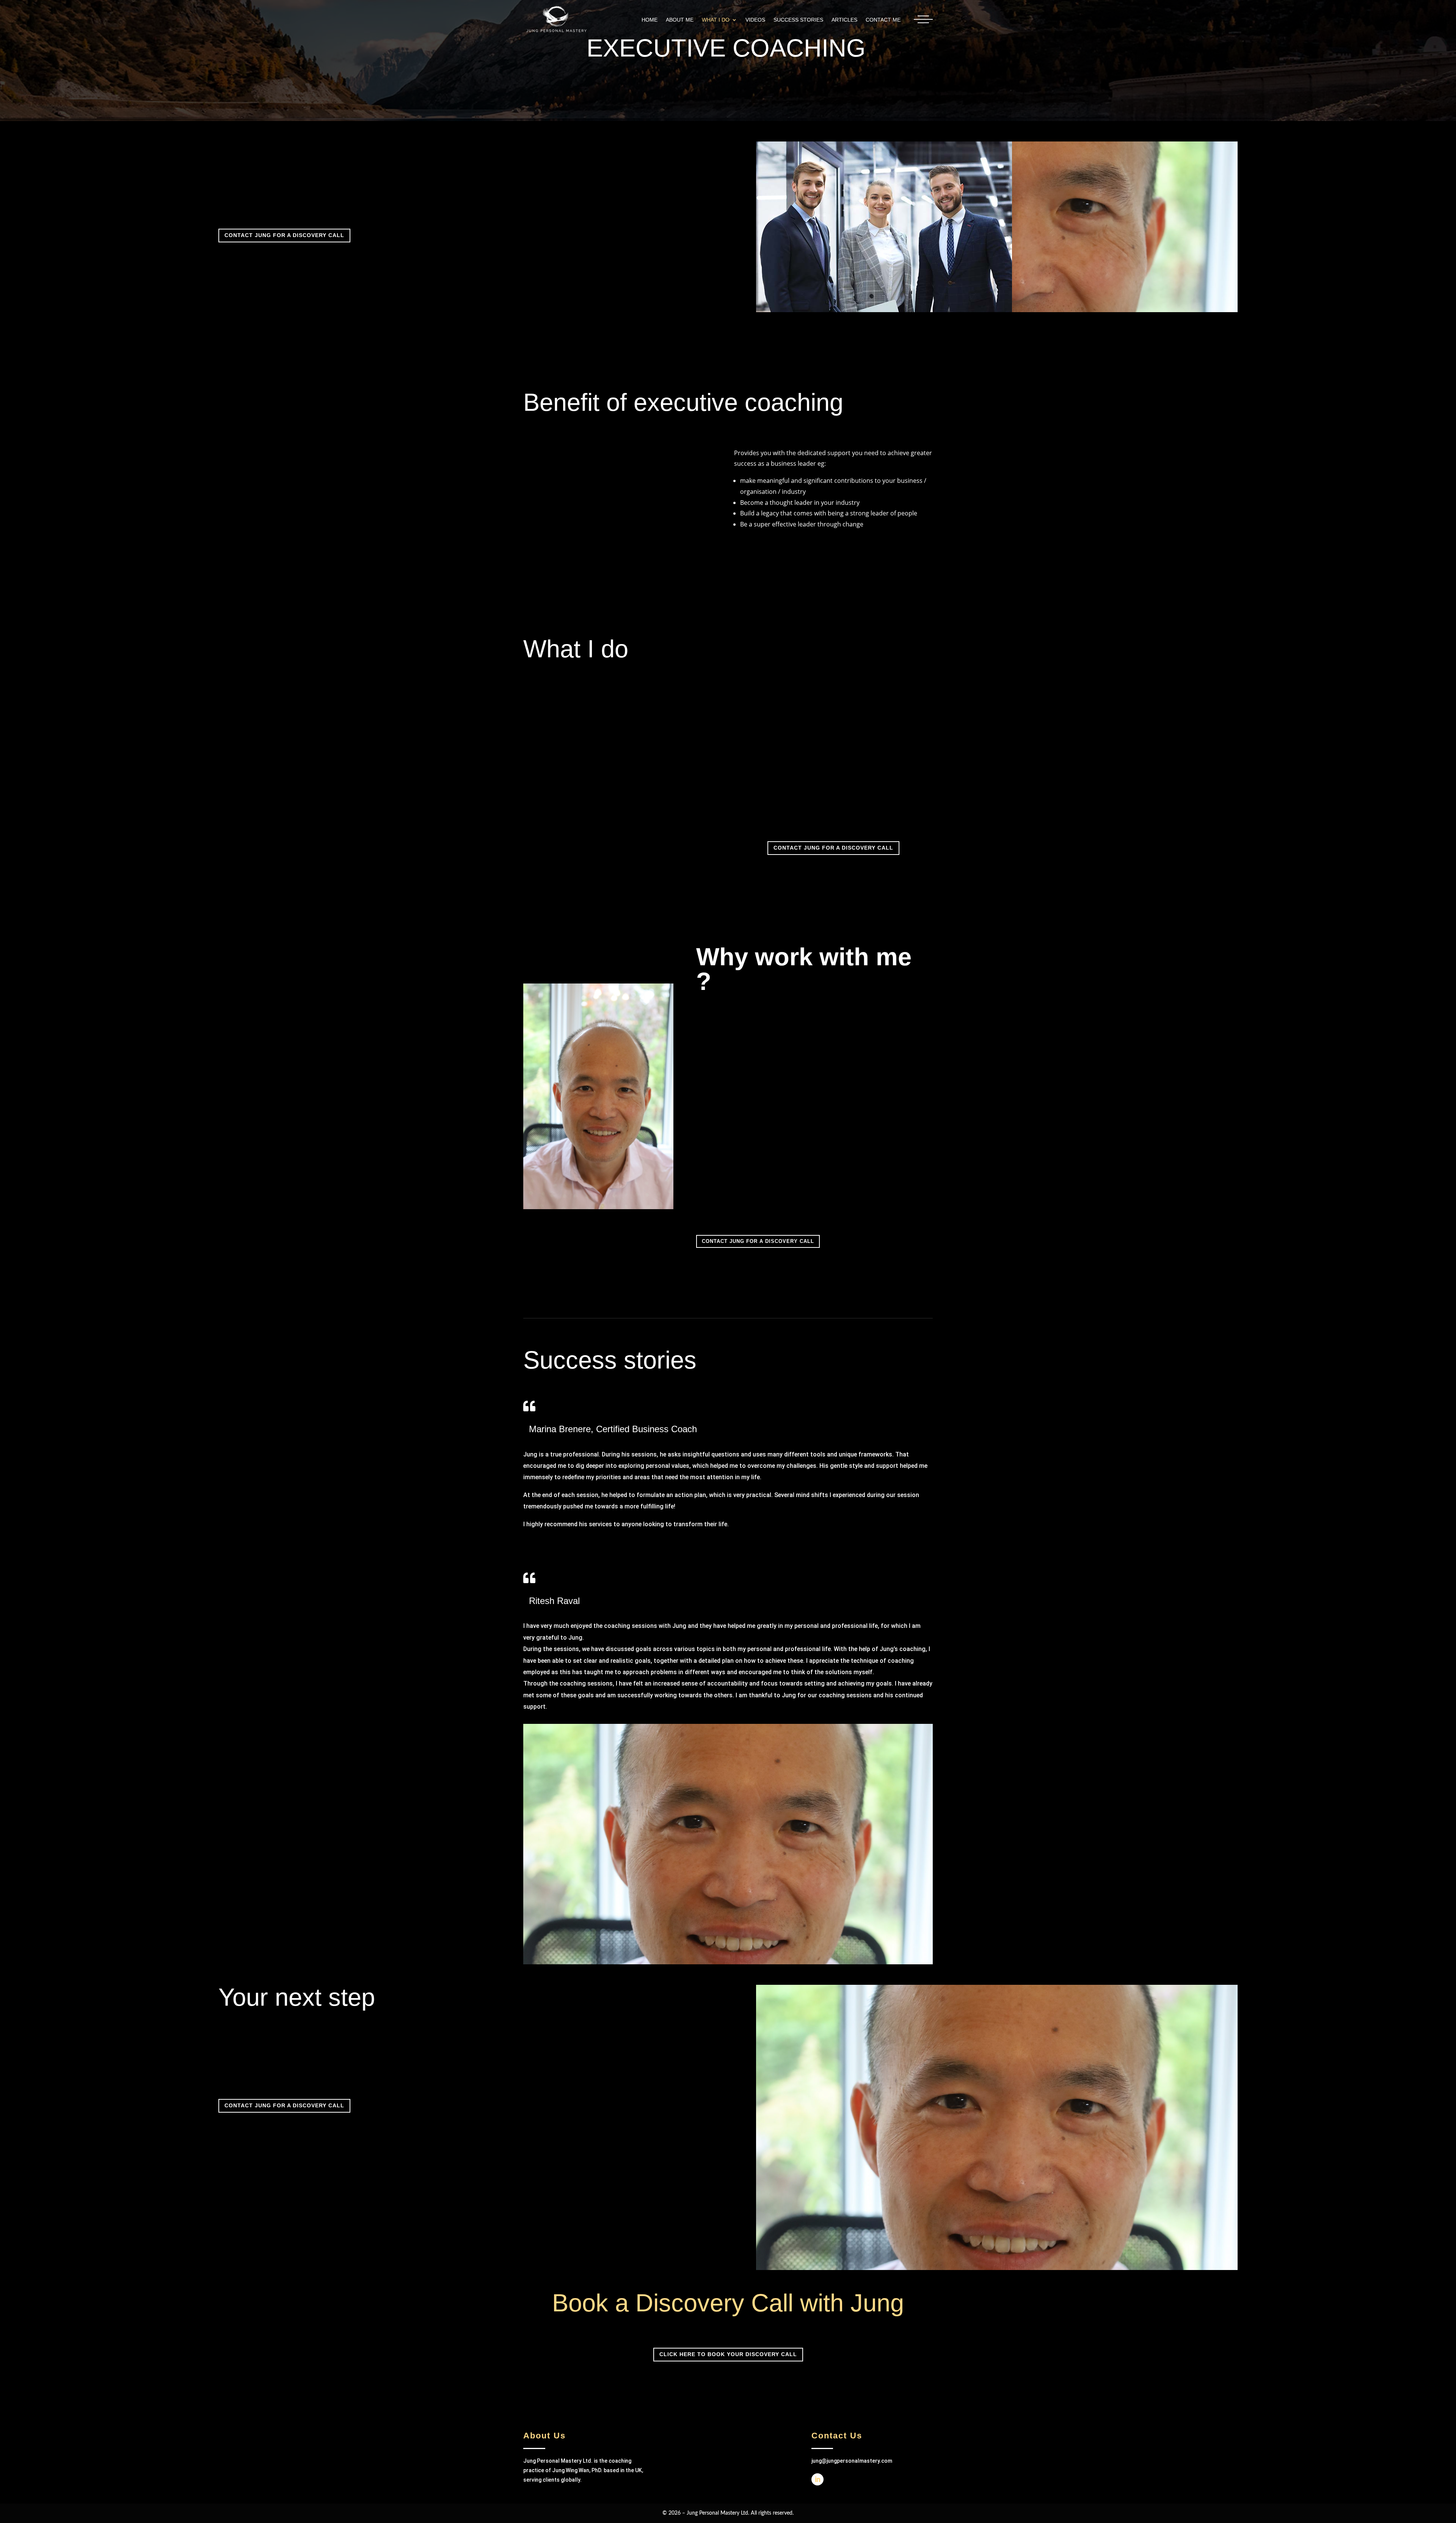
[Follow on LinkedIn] (817, 2479)
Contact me (883, 20)
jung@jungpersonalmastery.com (852, 2461)
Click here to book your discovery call (728, 2354)
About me (680, 20)
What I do (716, 20)
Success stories (798, 20)
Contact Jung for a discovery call (284, 235)
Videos (755, 20)
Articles (844, 20)
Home (650, 20)
